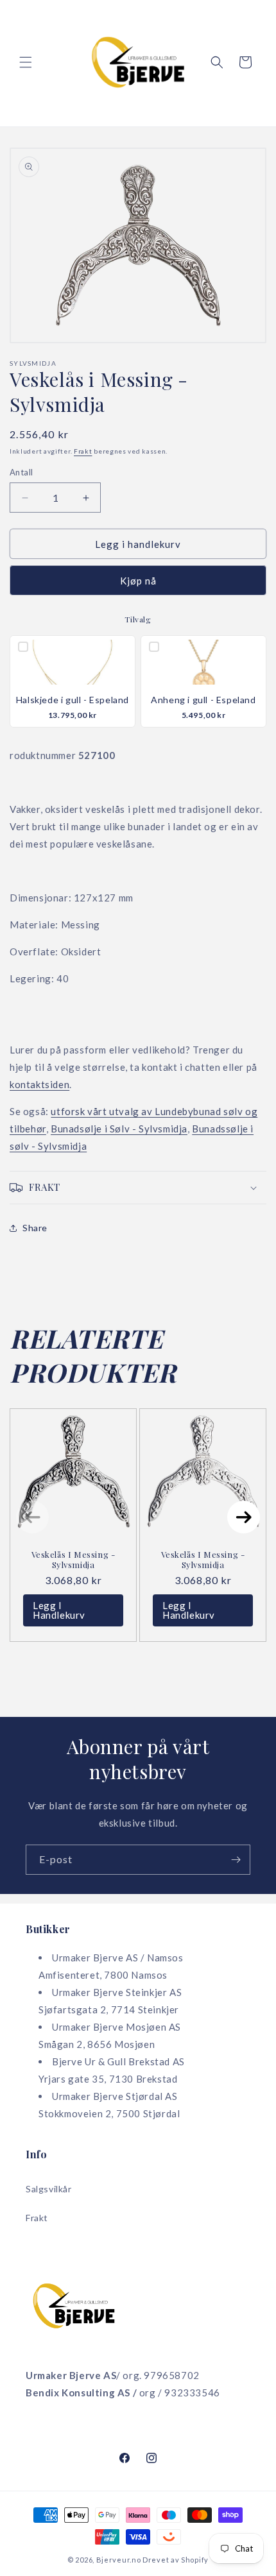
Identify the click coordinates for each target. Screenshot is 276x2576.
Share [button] (35, 1228)
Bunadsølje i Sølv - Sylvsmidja (119, 1129)
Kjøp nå (138, 581)
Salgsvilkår (49, 2189)
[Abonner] (236, 1860)
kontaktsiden (39, 1084)
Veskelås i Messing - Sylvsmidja (73, 1559)
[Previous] (32, 1517)
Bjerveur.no (119, 2560)
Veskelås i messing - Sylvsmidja (203, 1559)
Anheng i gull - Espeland (203, 700)
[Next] (244, 1517)
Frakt (83, 451)
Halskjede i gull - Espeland (73, 700)
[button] (26, 62)
